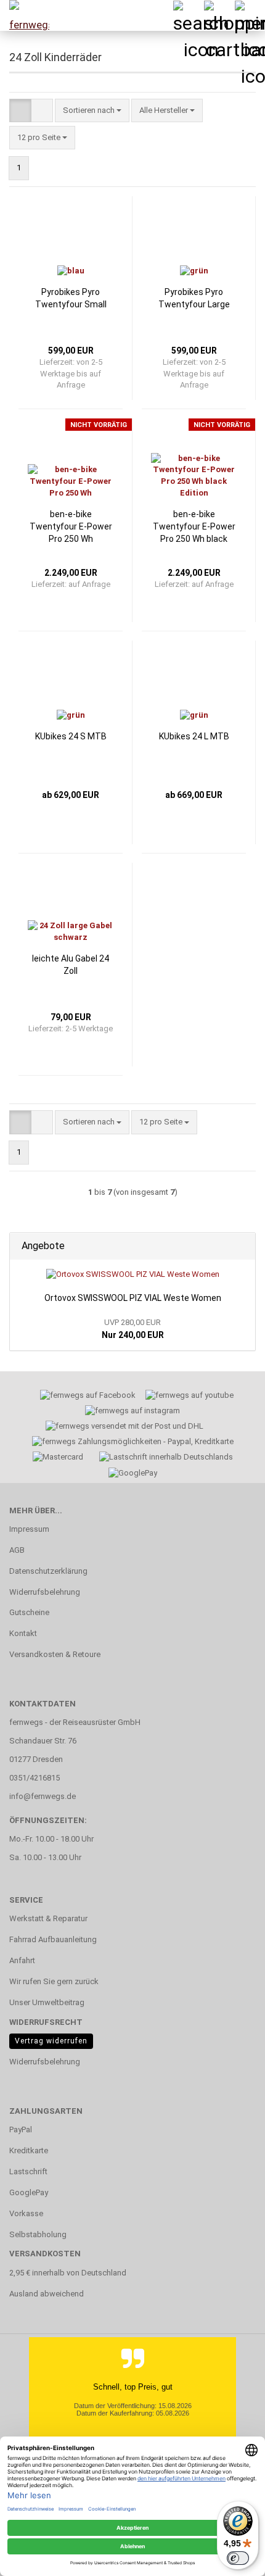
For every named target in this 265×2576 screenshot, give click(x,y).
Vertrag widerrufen (51, 2041)
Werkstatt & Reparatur (48, 1918)
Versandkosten (45, 2254)
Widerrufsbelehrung (45, 1592)
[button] (20, 111)
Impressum (29, 1529)
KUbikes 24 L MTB (194, 736)
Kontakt (23, 1633)
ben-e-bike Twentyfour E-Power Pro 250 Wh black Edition (194, 527)
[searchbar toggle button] (188, 15)
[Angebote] (242, 1246)
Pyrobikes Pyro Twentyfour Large (194, 298)
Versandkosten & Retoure (55, 1654)
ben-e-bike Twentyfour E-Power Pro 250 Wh (71, 526)
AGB (17, 1550)
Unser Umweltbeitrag (47, 2002)
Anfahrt (22, 1960)
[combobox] (92, 111)
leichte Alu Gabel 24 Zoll (71, 965)
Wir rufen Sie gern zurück (54, 1981)
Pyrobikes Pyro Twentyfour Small (71, 298)
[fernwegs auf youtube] (185, 1397)
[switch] (238, 2558)
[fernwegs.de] (25, 15)
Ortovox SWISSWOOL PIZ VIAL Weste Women (133, 1298)
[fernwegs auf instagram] (132, 1412)
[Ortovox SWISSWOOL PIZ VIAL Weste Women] (133, 1275)
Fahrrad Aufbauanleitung (53, 1939)
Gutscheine (29, 1612)
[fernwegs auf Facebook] (84, 1397)
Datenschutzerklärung (48, 1571)
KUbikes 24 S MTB (71, 736)
